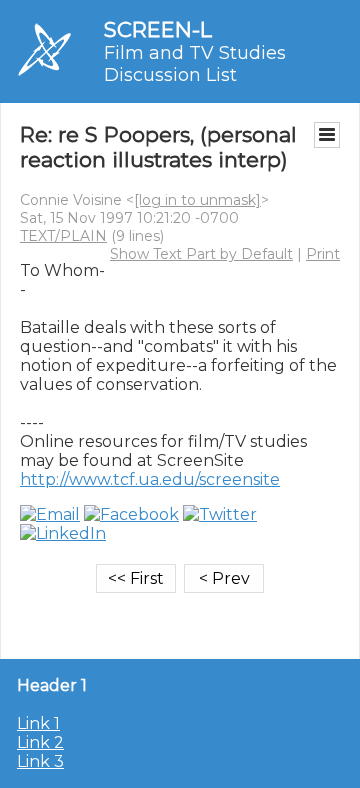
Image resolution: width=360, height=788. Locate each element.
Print (323, 254)
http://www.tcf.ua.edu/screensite (150, 479)
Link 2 (40, 742)
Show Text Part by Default (201, 254)
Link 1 (38, 723)
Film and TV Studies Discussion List (195, 64)
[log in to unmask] (197, 200)
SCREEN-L (158, 29)
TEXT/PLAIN (63, 236)
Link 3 (40, 761)
